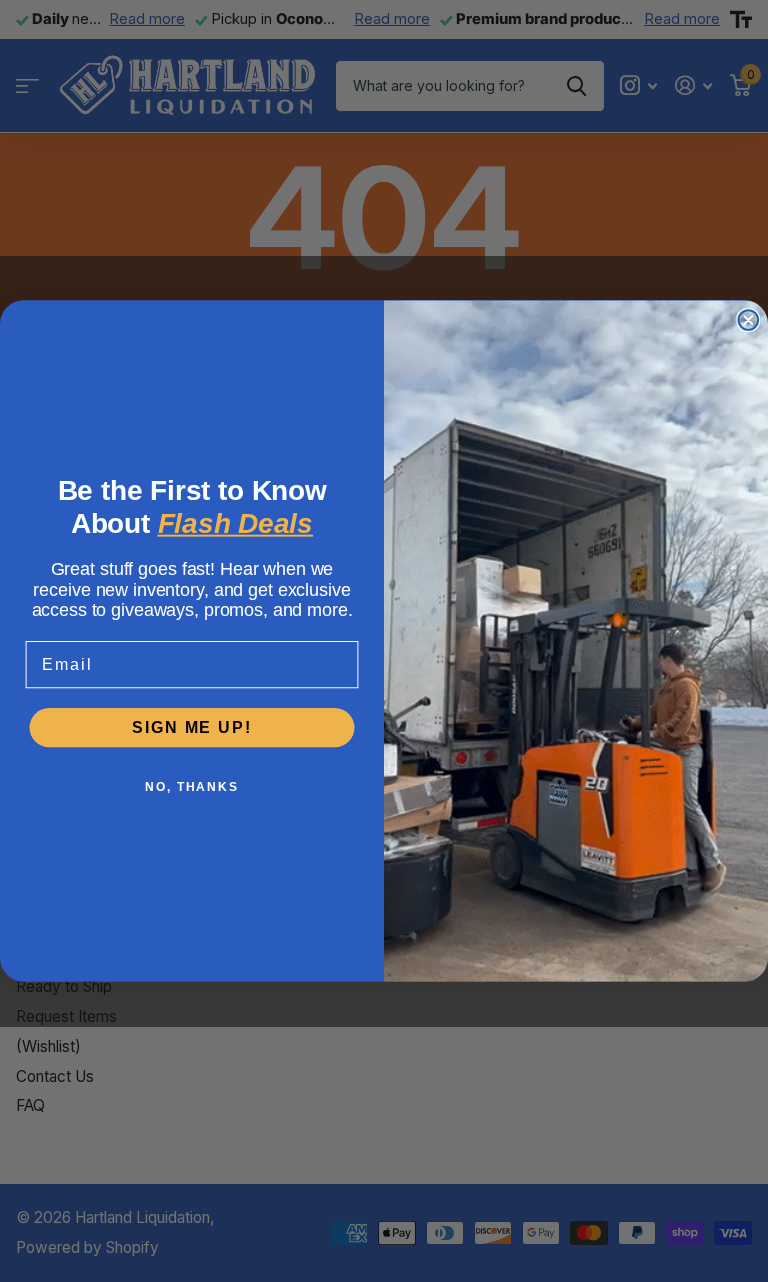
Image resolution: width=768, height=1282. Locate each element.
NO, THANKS (192, 787)
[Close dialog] (748, 320)
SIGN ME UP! (191, 726)
